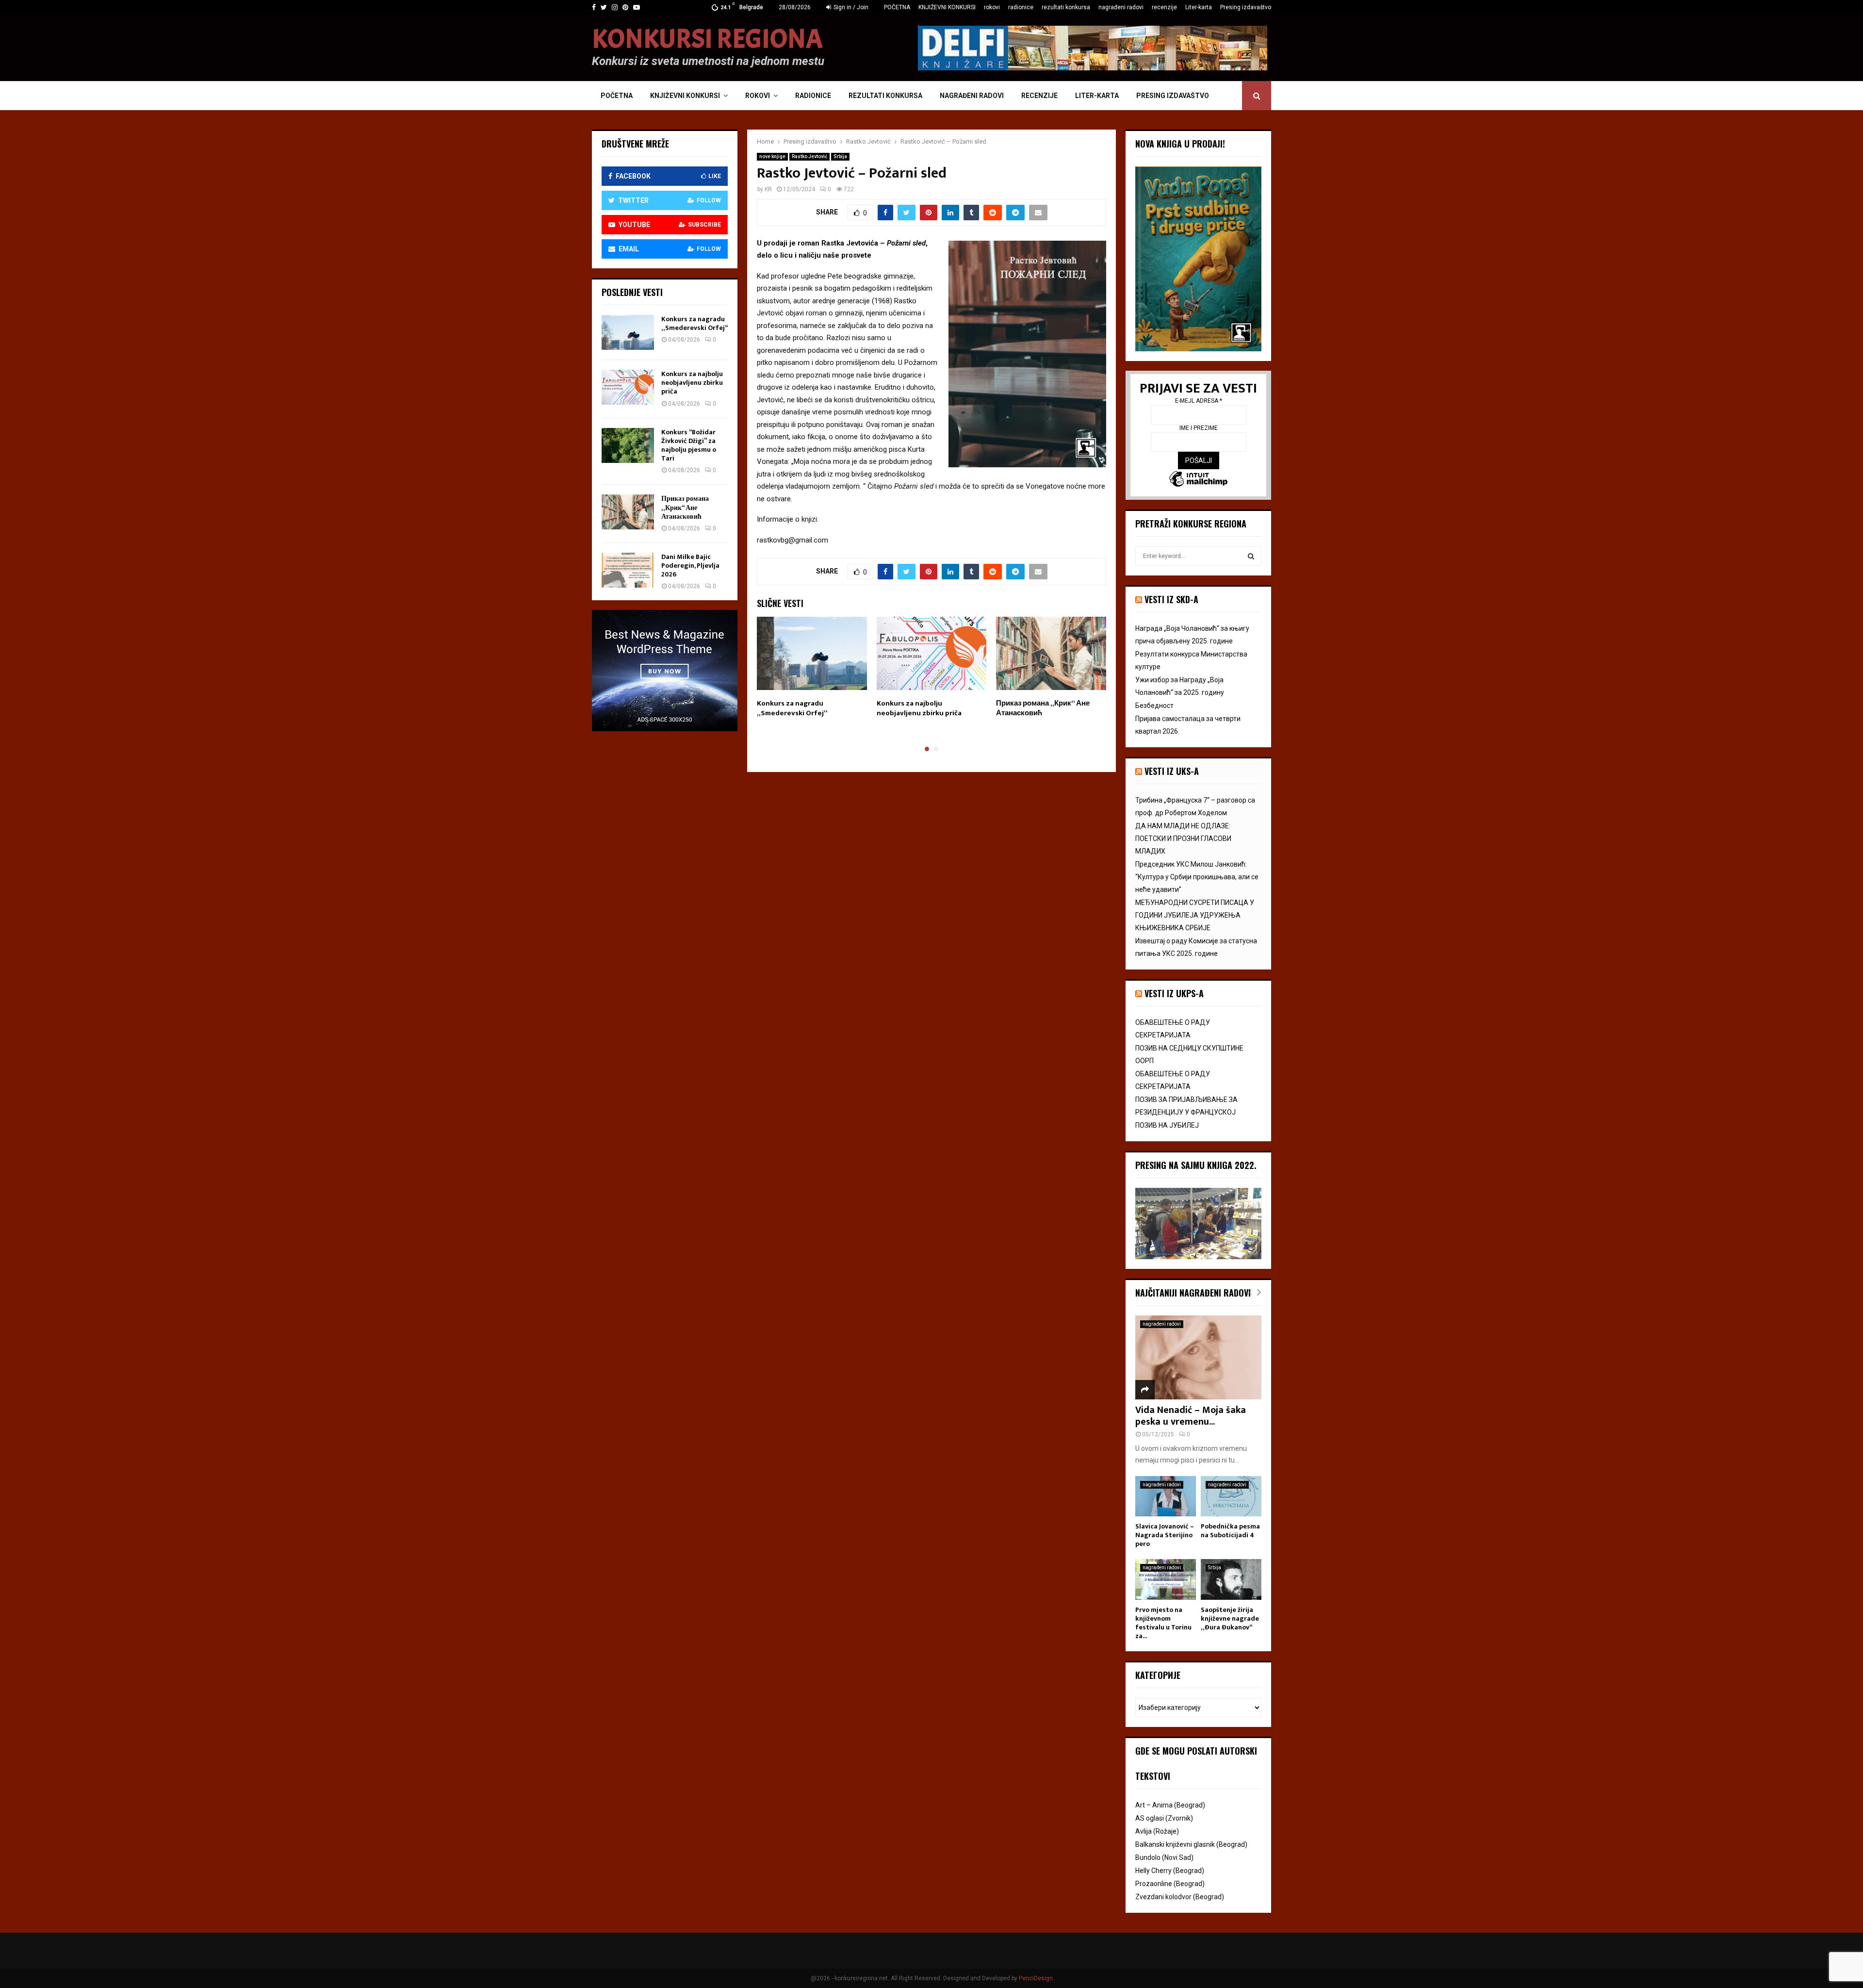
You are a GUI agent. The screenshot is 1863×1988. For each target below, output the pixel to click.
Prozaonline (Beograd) (1170, 1884)
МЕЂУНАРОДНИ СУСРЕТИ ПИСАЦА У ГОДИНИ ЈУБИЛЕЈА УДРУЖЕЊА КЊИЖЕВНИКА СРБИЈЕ (1195, 915)
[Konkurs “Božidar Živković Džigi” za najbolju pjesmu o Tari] (628, 445)
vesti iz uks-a (1172, 771)
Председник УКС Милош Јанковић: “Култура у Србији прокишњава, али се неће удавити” (1197, 877)
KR (768, 189)
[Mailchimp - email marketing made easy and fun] (1198, 480)
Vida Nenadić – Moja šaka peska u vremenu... (1191, 1416)
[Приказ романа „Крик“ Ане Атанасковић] (628, 512)
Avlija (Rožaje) (1157, 1831)
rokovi (992, 7)
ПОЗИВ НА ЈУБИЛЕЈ (1167, 1125)
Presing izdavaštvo (1246, 7)
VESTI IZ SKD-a (1171, 599)
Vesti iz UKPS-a (1174, 993)
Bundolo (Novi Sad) (1164, 1857)
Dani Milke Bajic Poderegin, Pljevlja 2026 (690, 566)
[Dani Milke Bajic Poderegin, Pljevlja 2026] (628, 570)
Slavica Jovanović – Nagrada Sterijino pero (1165, 1535)
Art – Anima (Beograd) (1170, 1805)
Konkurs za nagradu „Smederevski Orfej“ (792, 708)
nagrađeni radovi (1121, 7)
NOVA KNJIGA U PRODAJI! (1180, 144)
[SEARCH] (1251, 556)
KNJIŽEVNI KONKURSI (947, 7)
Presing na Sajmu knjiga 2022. (1196, 1165)
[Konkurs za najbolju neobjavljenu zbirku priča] (628, 387)
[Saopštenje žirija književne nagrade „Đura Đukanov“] (1231, 1579)
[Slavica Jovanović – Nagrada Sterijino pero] (1166, 1496)
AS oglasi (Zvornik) (1164, 1818)
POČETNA (897, 7)
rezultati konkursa (1066, 7)
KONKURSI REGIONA (707, 39)
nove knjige (772, 156)
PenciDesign (1036, 1978)
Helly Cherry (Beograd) (1170, 1871)
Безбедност (1154, 706)
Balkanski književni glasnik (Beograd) (1191, 1844)
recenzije (1164, 7)
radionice (1021, 7)
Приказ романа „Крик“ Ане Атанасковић (1043, 708)
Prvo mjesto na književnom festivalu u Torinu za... (1163, 1623)
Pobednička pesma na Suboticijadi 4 (1230, 1531)
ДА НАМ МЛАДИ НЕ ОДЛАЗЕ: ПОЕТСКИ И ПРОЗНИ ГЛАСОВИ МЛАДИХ (1183, 838)
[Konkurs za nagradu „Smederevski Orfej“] (628, 332)
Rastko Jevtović (809, 156)
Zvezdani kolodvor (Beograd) (1180, 1897)
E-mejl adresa (1199, 401)
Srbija (840, 156)
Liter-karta (1199, 7)
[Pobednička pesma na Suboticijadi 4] (1231, 1496)
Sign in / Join (850, 7)
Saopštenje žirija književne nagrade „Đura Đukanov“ (1230, 1618)
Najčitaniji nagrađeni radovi (1193, 1293)
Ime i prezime (1199, 428)
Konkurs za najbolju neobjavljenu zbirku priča (919, 708)
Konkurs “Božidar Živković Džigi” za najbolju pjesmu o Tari (689, 445)
